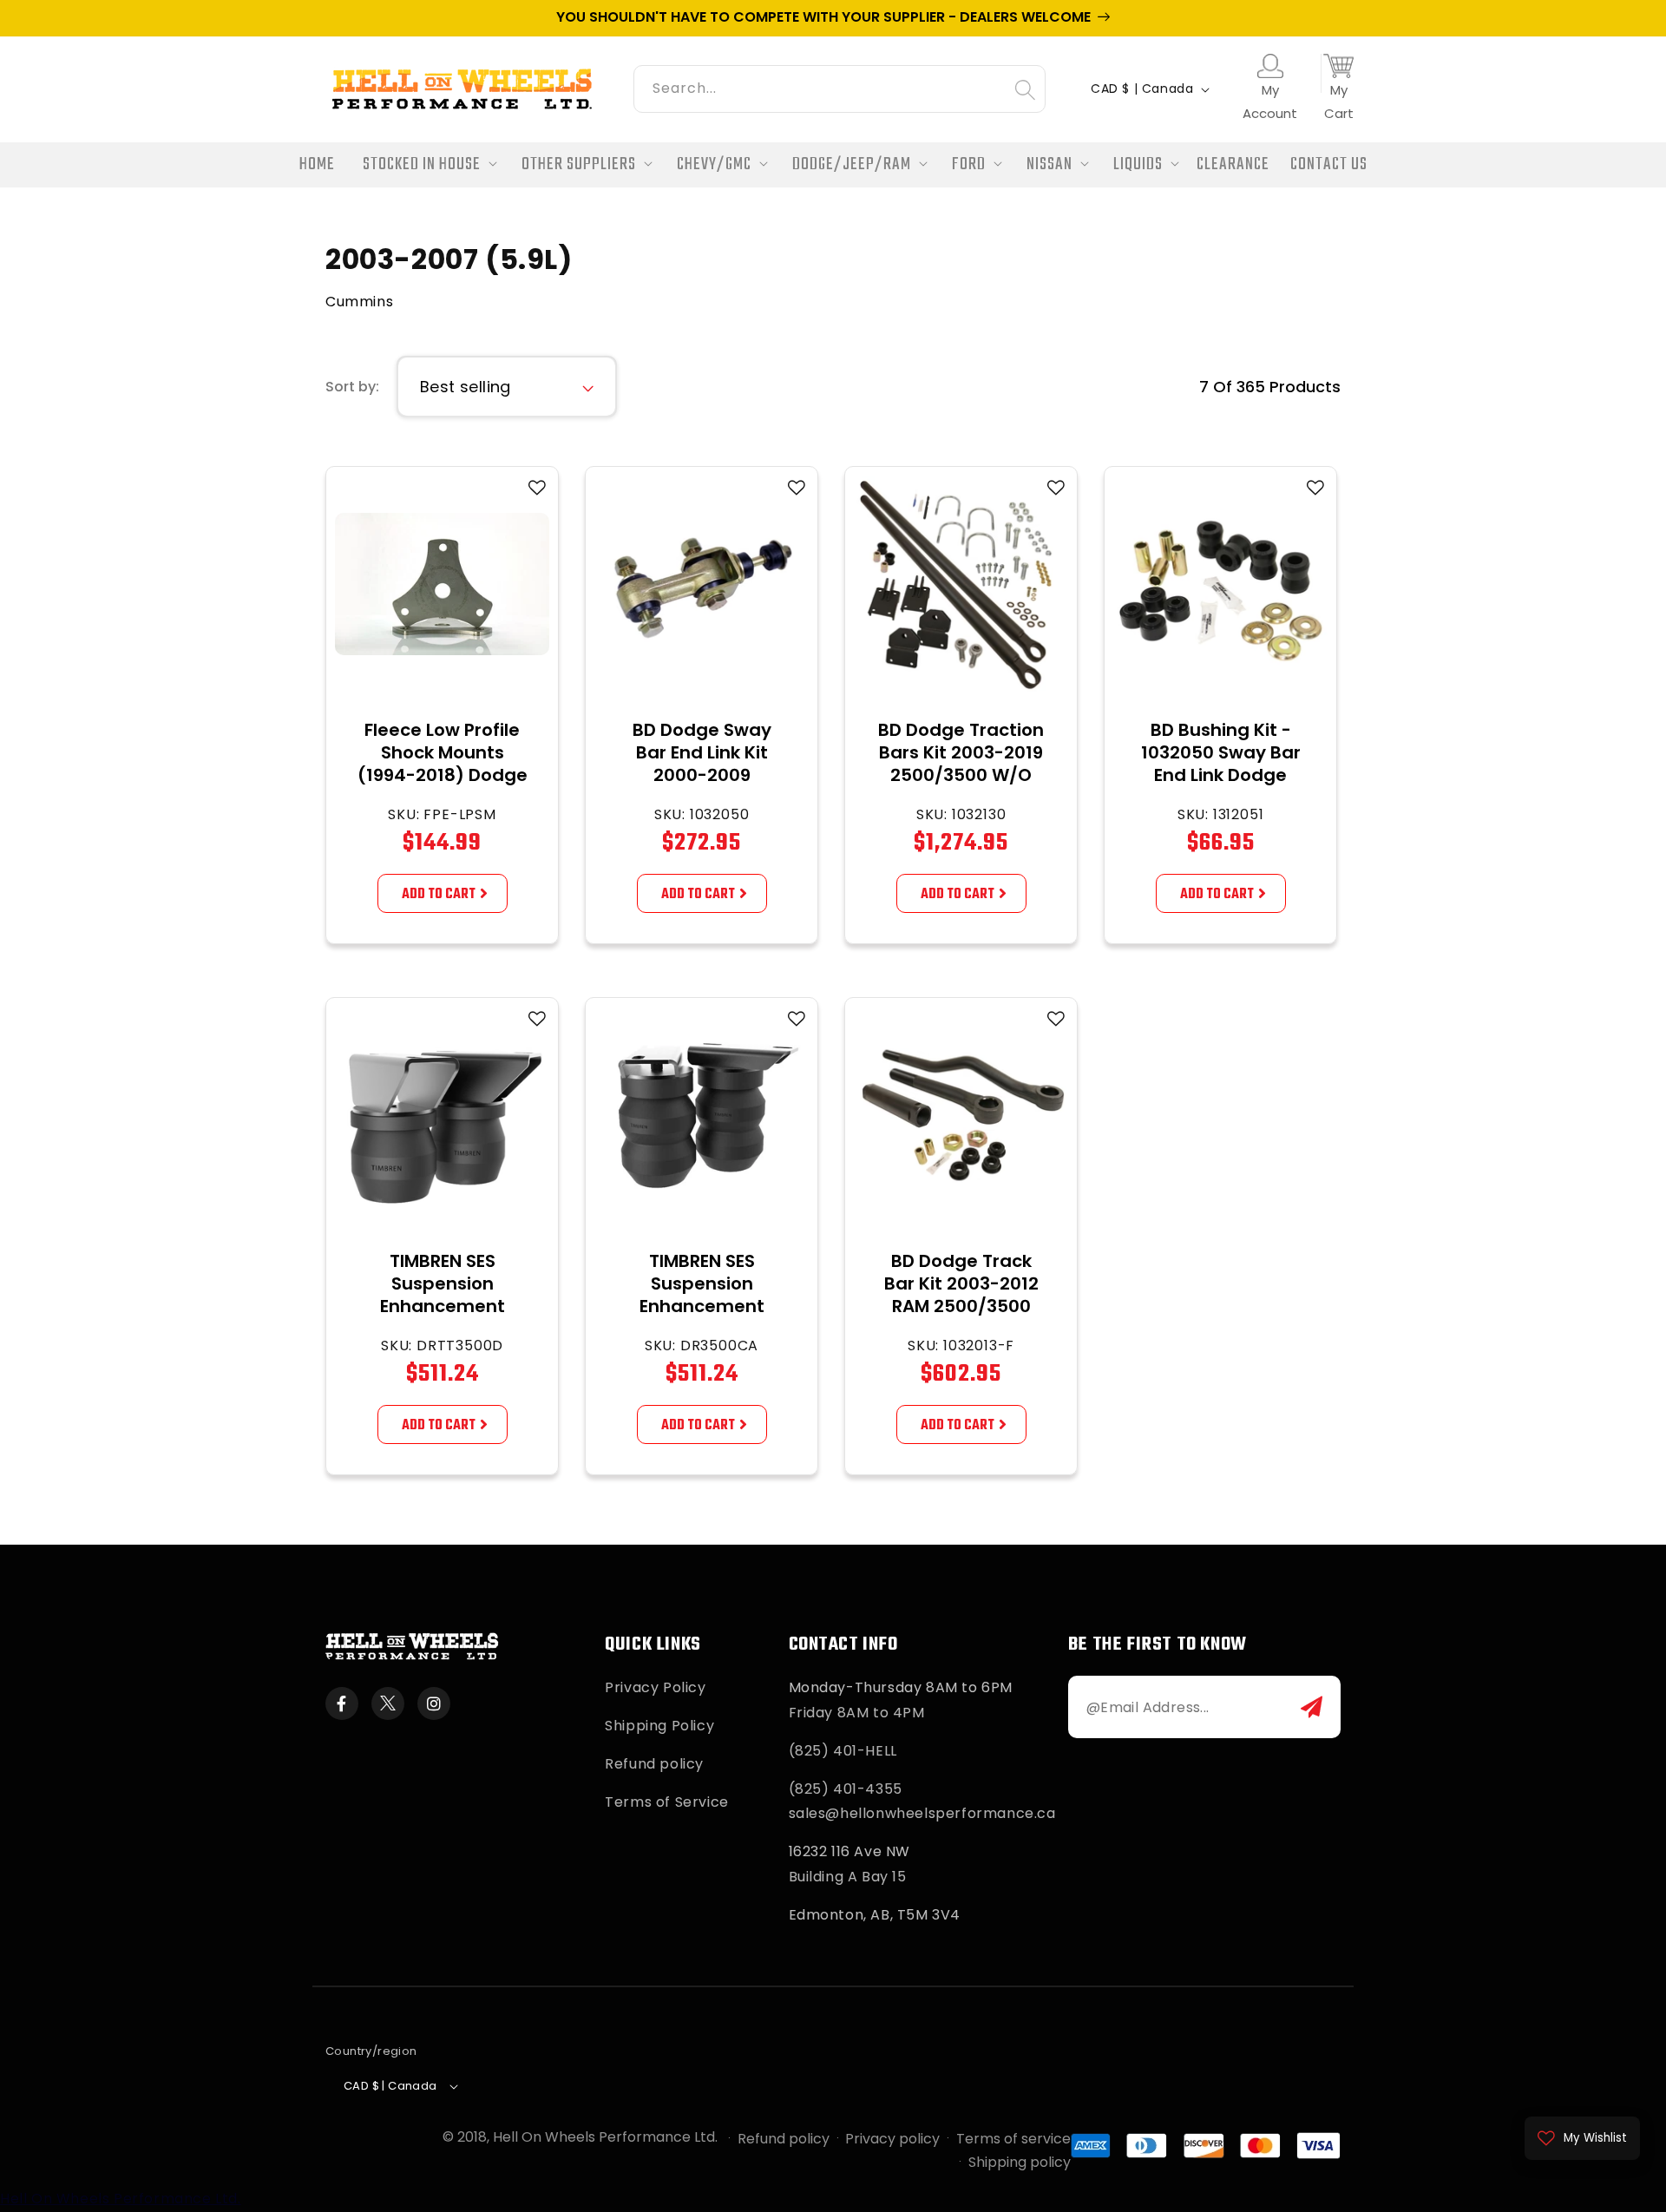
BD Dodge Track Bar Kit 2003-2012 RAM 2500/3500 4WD (961, 1295)
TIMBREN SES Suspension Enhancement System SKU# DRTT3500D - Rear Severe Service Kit (442, 1317)
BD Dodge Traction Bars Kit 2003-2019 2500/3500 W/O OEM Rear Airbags (961, 764)
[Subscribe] (1312, 1707)
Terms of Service (667, 1802)
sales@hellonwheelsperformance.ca (922, 1813)
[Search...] (1025, 89)
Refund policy (654, 1764)
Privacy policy (892, 2139)
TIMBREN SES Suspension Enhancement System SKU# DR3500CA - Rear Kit (702, 1317)
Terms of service (1013, 2139)
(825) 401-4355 (846, 1789)
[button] (425, 165)
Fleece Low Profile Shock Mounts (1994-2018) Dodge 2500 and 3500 (443, 764)
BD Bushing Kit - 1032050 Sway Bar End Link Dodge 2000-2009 (1221, 764)
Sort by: (352, 387)
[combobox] (840, 86)
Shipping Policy (659, 1726)
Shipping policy (1020, 2162)
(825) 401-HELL (843, 1751)
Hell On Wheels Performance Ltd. (605, 2137)
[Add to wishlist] (537, 488)
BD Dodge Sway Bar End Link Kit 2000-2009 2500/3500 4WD (702, 764)
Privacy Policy (655, 1687)
